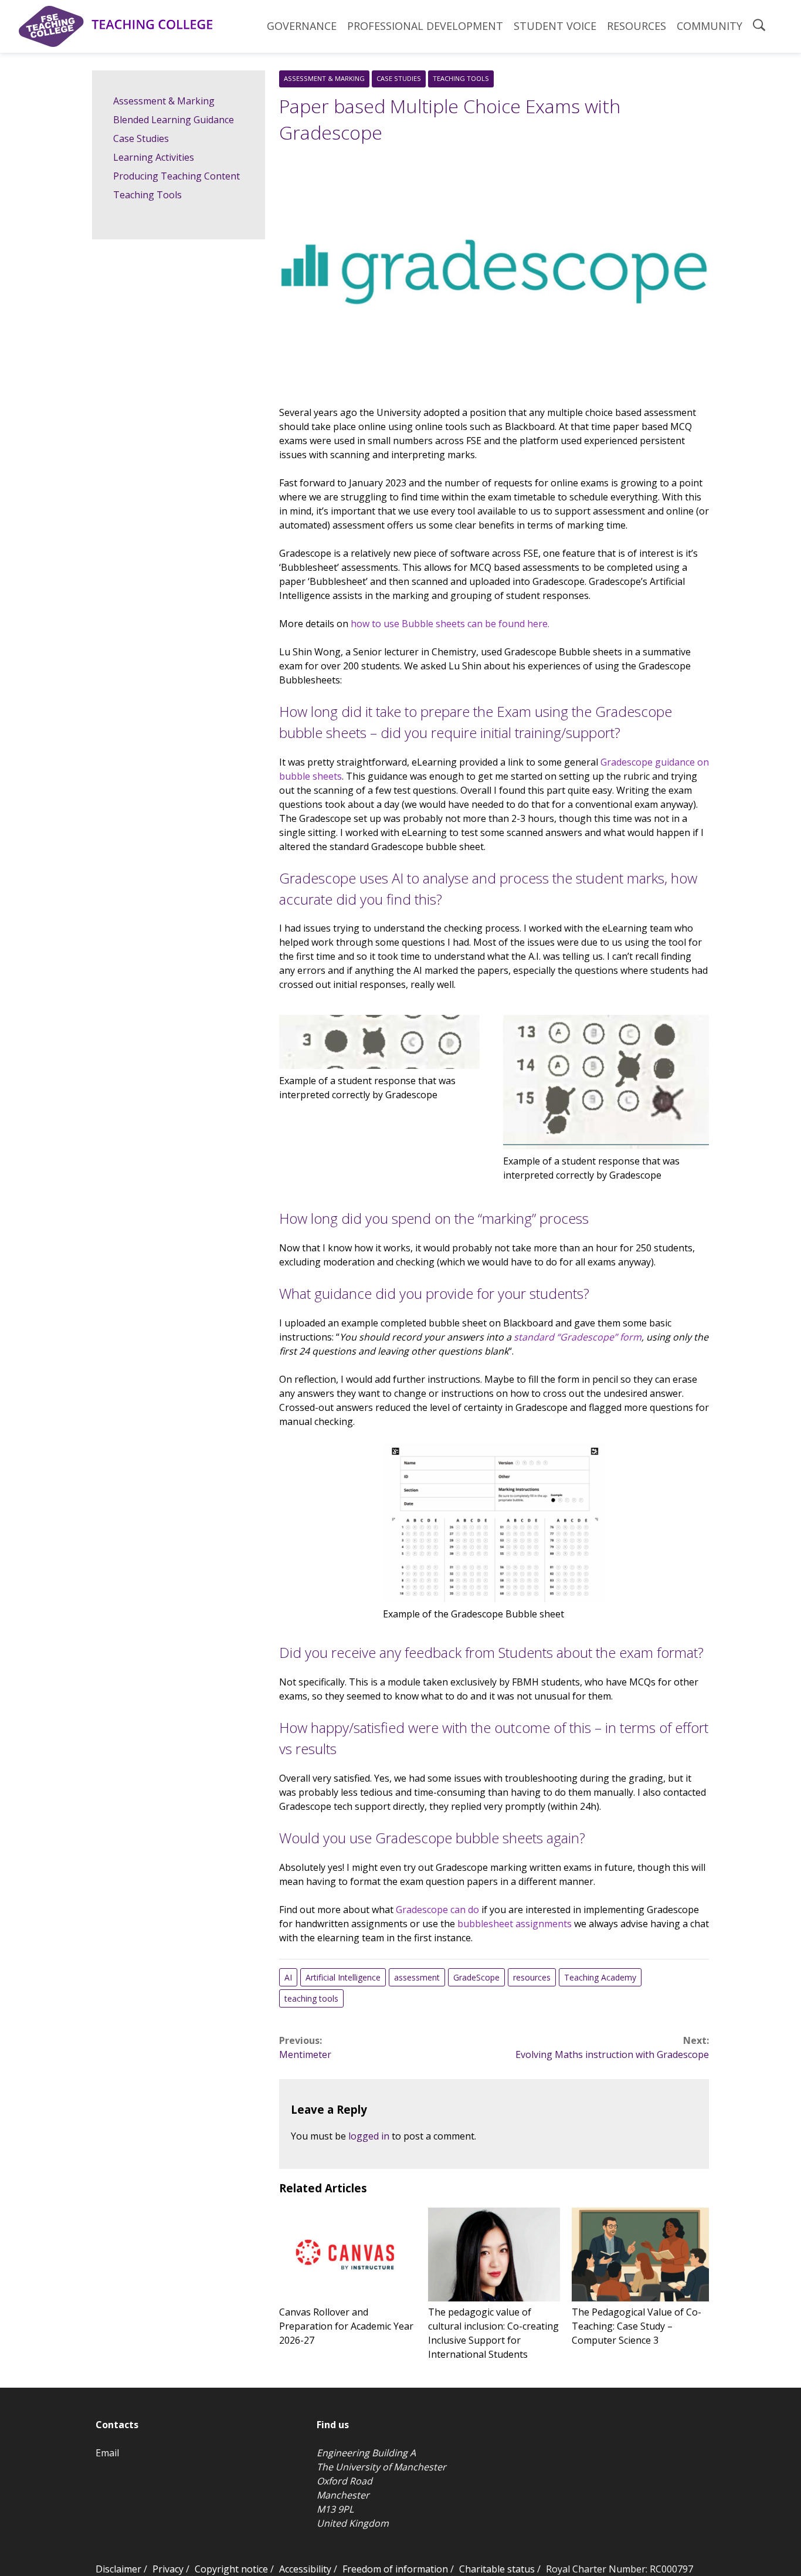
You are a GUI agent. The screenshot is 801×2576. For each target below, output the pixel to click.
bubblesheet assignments (515, 1924)
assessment (417, 1977)
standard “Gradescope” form (578, 1337)
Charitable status (497, 2569)
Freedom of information (395, 2569)
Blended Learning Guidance (174, 120)
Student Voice (555, 26)
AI (288, 1977)
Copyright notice (231, 2569)
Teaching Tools (461, 78)
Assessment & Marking (324, 78)
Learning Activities (154, 157)
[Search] (759, 26)
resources (532, 1977)
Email (107, 2453)
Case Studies (399, 78)
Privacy (168, 2569)
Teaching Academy (600, 1977)
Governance (302, 26)
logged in (369, 2136)
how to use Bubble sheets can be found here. (450, 624)
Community (710, 26)
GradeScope (476, 1977)
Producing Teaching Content (177, 176)
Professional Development (425, 26)
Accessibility (305, 2569)
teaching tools (311, 1998)
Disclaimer (118, 2569)
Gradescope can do (437, 1910)
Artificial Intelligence (343, 1977)
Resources (637, 26)
